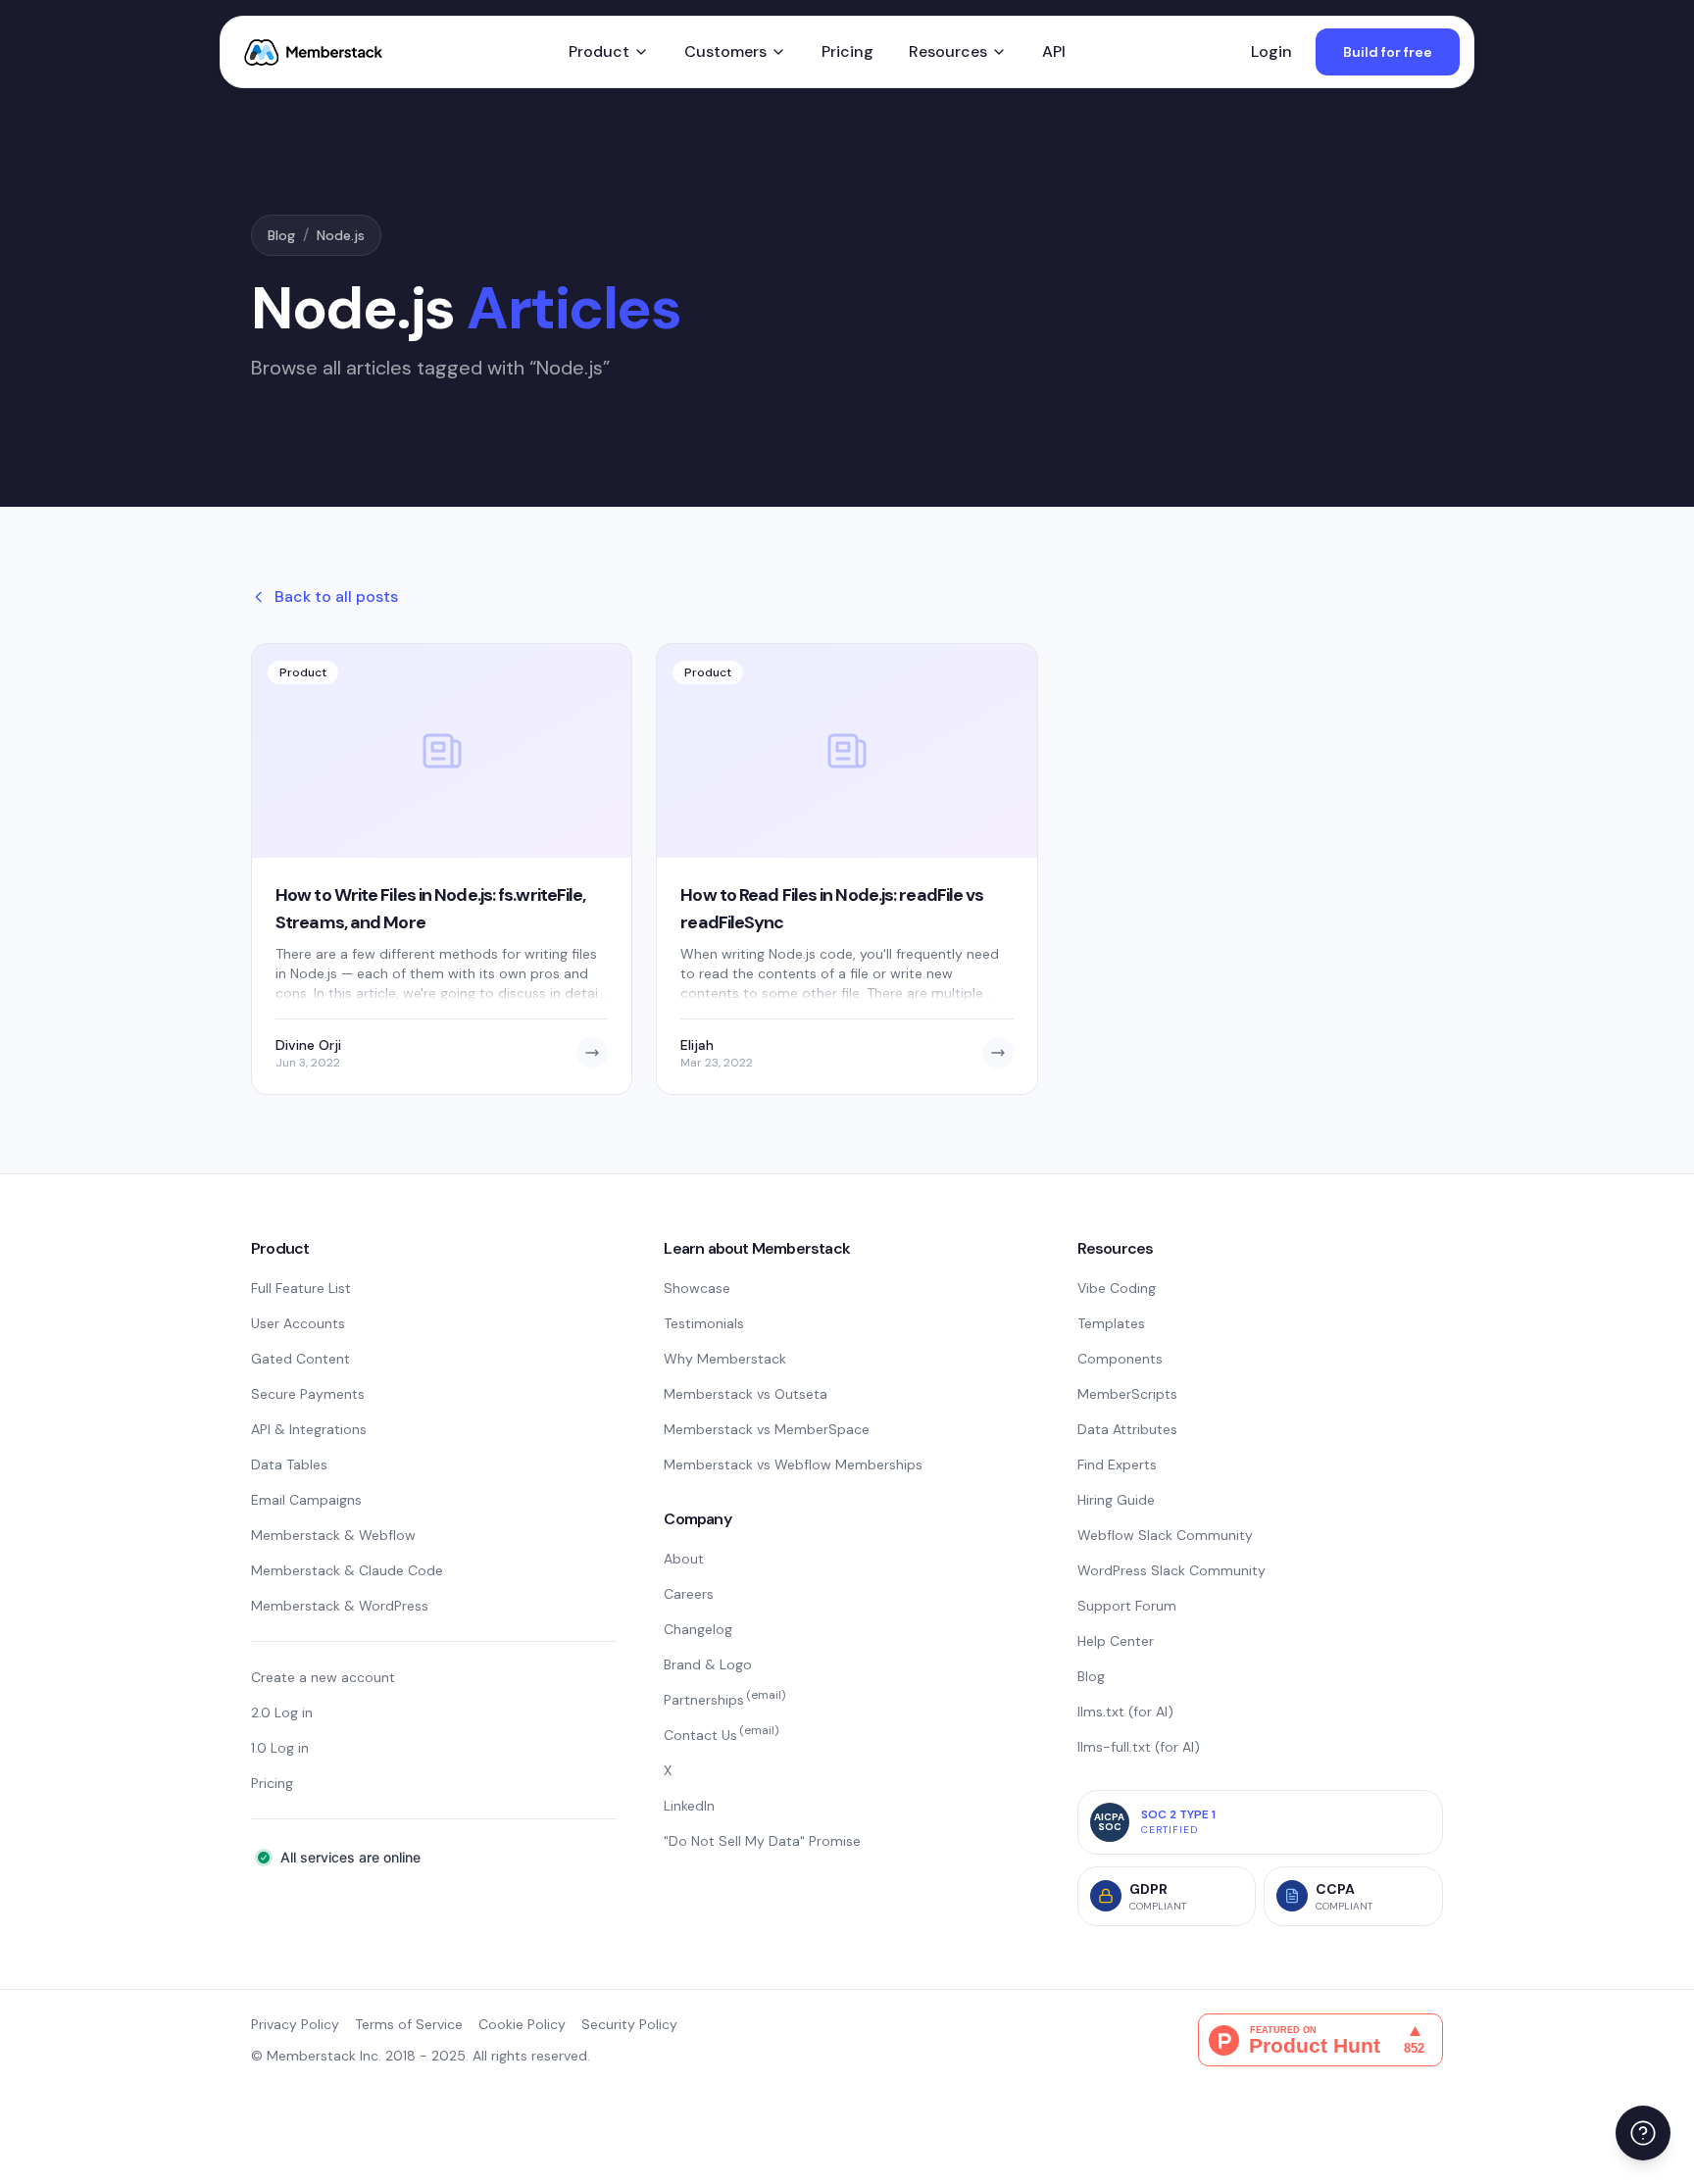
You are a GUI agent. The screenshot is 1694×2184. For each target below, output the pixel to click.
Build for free (1388, 52)
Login (1271, 51)
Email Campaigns (306, 1500)
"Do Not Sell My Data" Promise (762, 1841)
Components (1120, 1359)
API (1054, 51)
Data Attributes (1127, 1429)
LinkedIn (689, 1806)
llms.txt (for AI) (1125, 1712)
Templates (1111, 1323)
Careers (689, 1594)
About (684, 1559)
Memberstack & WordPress (340, 1606)
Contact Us (721, 1735)
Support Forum (1127, 1606)
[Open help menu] (1643, 2133)
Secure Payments (308, 1394)
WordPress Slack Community (1171, 1570)
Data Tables (289, 1464)
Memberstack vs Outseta (746, 1394)
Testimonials (704, 1323)
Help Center (1116, 1641)
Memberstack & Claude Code (347, 1570)
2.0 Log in (282, 1712)
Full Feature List (301, 1288)
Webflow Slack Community (1165, 1535)
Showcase (697, 1288)
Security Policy (629, 2024)
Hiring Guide (1116, 1500)
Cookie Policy (522, 2024)
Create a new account (323, 1677)
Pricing (847, 51)
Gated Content (300, 1359)
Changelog (698, 1629)
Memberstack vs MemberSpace (767, 1429)
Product (599, 51)
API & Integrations (309, 1429)
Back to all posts (336, 596)
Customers (725, 51)
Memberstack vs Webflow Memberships (793, 1464)
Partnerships (724, 1700)
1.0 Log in (280, 1748)
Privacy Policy (295, 2024)
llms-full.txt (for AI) (1139, 1747)
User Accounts (298, 1323)
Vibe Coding (1117, 1288)
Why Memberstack (725, 1359)
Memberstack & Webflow (333, 1535)
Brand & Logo (708, 1664)
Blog (281, 235)
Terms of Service (409, 2024)
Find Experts (1117, 1464)
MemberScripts (1127, 1394)
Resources (948, 51)
